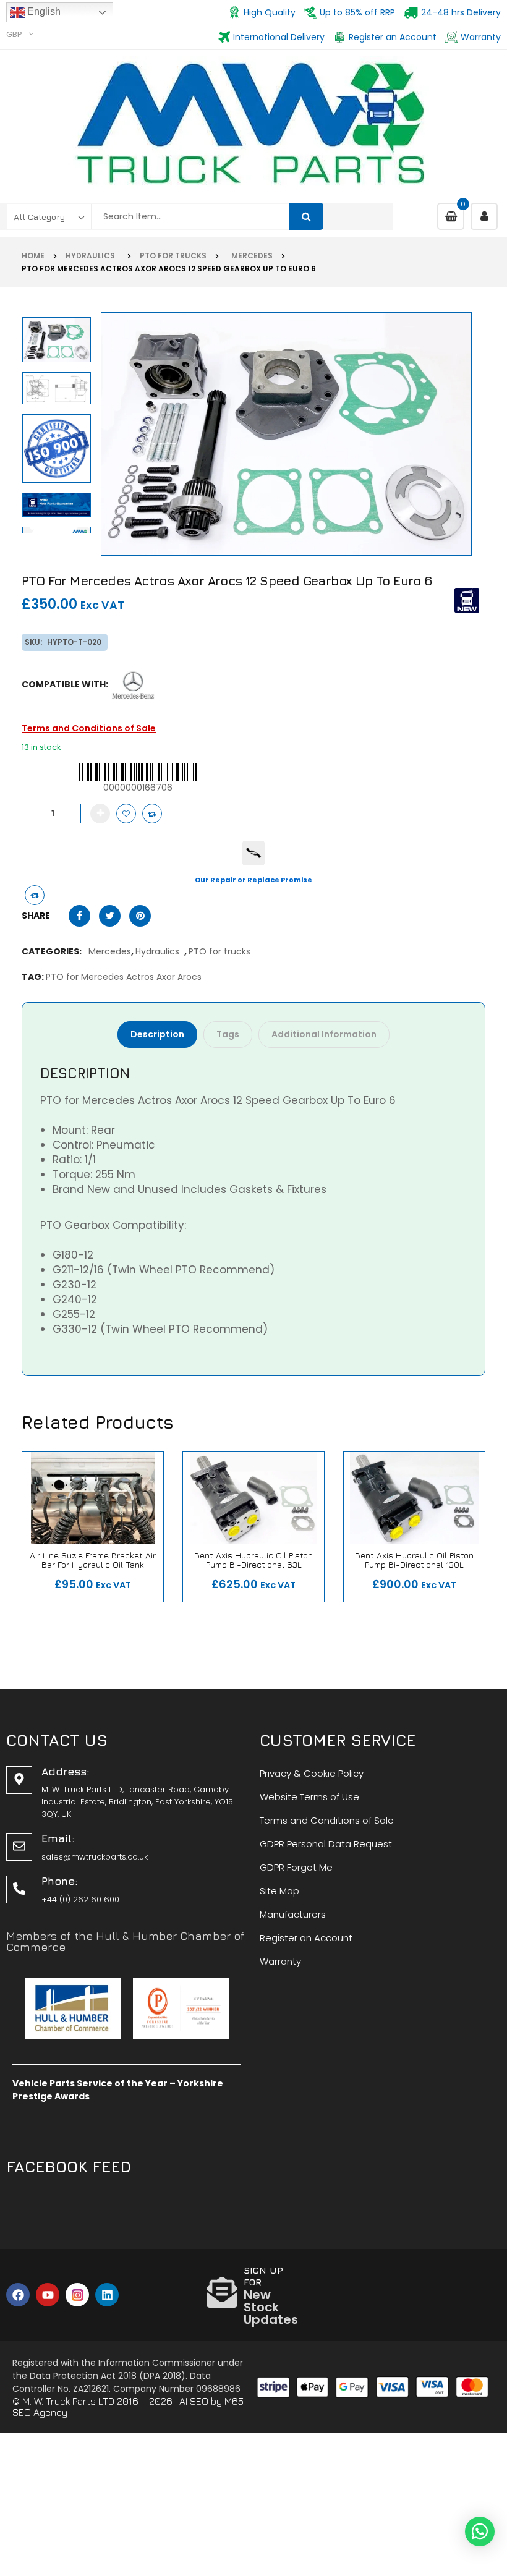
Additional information (324, 1034)
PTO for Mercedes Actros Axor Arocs (124, 977)
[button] (480, 2531)
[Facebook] (18, 2295)
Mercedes (250, 256)
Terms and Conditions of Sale (89, 728)
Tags (228, 1034)
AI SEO (194, 2401)
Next (59, 317)
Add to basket (100, 814)
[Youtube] (48, 2295)
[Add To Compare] (35, 895)
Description (157, 1034)
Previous (59, 529)
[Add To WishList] (126, 814)
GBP (14, 34)
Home (33, 256)
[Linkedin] (107, 2295)
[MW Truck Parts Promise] (253, 853)
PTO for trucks (173, 256)
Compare (152, 814)
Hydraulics (92, 256)
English (43, 11)
